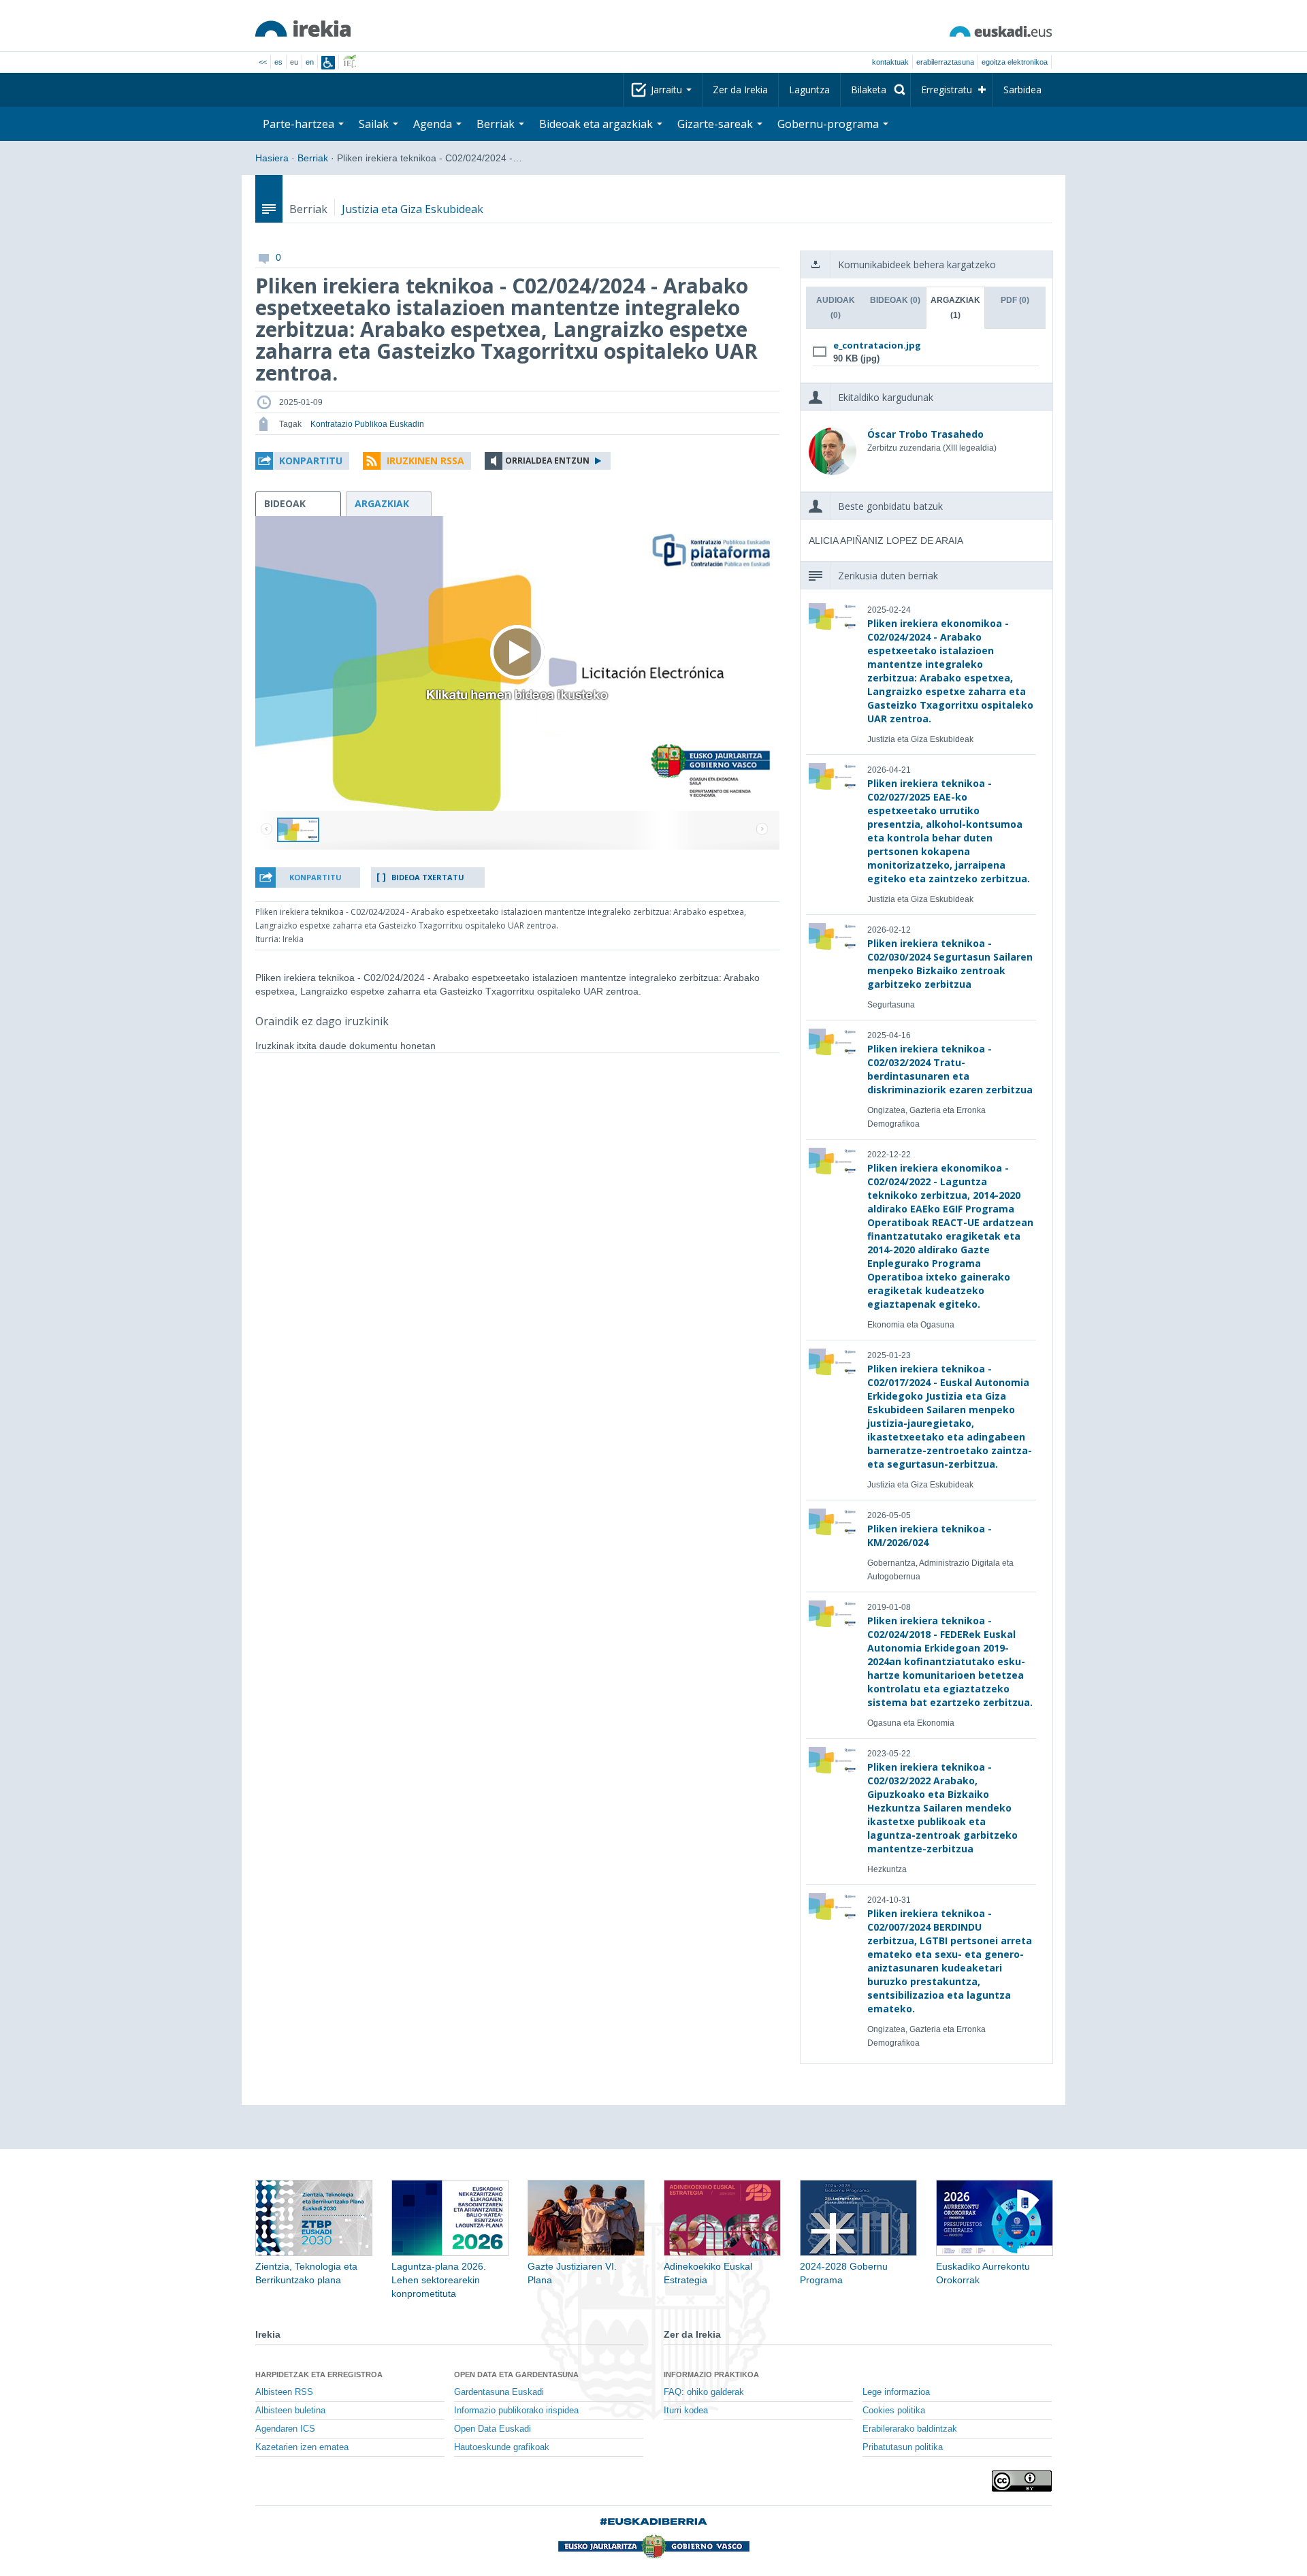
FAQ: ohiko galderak (704, 2392)
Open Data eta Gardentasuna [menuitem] (516, 2374)
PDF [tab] (1015, 300)
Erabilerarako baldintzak (910, 2429)
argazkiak (382, 503)
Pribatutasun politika (903, 2447)
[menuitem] (875, 90)
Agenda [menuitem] (434, 124)
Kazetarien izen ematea (302, 2447)
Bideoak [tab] (895, 300)
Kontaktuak (890, 62)
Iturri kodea (686, 2411)
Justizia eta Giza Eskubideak (413, 209)
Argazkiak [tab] (955, 308)
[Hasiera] (303, 29)
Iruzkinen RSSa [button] (425, 461)
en (310, 62)
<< (263, 62)
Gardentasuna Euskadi (499, 2392)
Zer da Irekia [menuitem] (740, 90)
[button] (302, 461)
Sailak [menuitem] (375, 124)
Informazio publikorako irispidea (516, 2411)
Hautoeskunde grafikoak (502, 2447)
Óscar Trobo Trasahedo (925, 434)
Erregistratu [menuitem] (947, 90)
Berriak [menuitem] (497, 124)
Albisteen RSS (284, 2392)
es (278, 62)
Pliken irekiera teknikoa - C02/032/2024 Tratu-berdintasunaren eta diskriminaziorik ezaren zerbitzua (950, 1069)
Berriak (313, 158)
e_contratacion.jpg (877, 345)
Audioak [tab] (836, 308)
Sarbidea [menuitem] (1022, 90)
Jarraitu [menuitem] (668, 90)
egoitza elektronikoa (1015, 62)
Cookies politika (894, 2411)
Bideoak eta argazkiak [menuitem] (597, 124)
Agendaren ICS (285, 2429)
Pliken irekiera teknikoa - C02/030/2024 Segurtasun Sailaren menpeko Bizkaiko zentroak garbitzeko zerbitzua (950, 964)
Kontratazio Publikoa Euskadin (367, 424)
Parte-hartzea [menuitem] (300, 124)
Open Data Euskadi (493, 2429)
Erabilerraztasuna (945, 62)
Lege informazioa (896, 2392)
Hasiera (272, 158)
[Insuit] (328, 63)
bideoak (285, 503)
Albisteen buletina (290, 2411)
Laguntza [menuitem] (809, 90)
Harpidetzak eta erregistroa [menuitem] (319, 2374)
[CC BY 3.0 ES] (1022, 2481)
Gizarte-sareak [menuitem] (716, 124)
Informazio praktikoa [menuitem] (711, 2374)
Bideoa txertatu (428, 877)
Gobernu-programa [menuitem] (829, 124)
